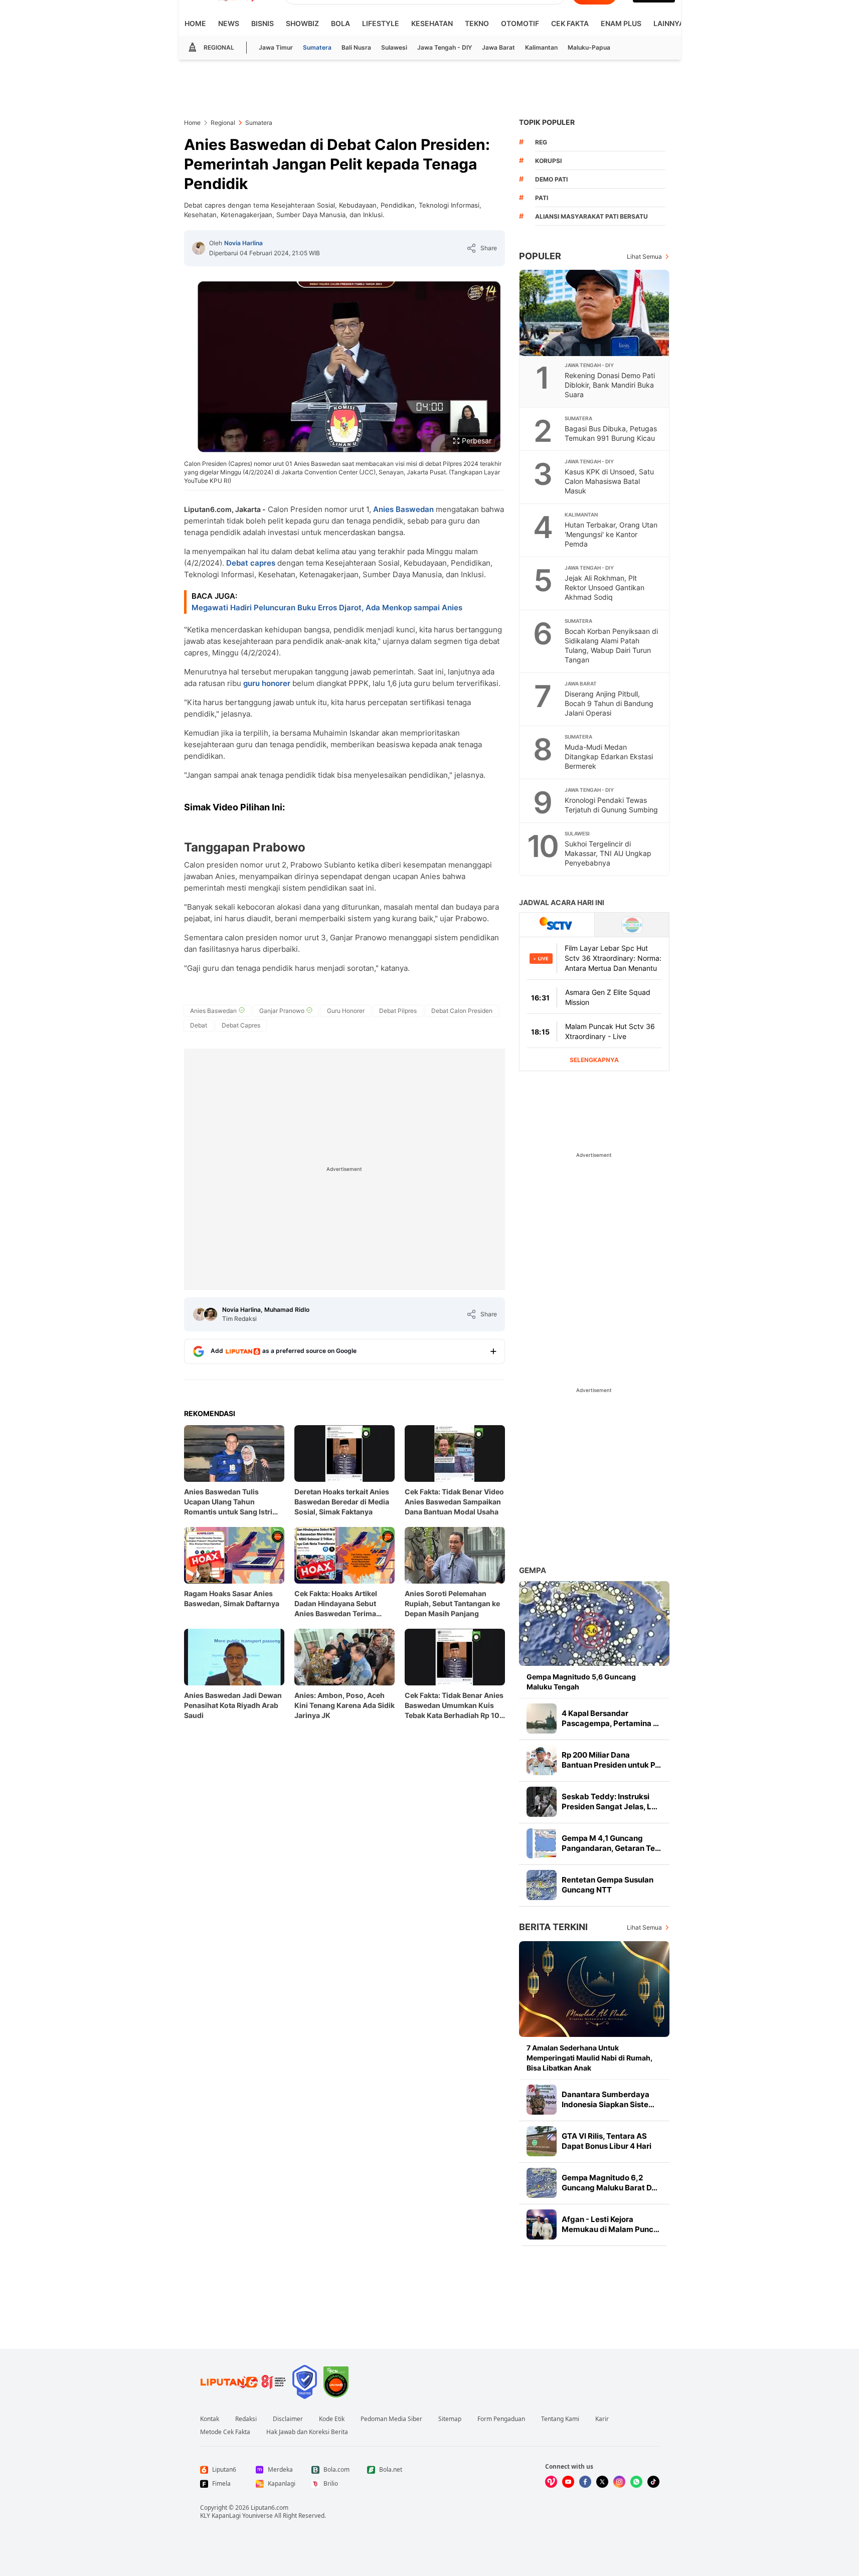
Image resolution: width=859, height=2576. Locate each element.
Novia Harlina (243, 243)
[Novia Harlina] (199, 248)
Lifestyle (381, 23)
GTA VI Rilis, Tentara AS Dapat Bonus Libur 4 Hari (607, 2141)
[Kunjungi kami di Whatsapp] (636, 2482)
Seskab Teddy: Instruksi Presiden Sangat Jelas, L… (610, 1801)
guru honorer (267, 683)
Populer (540, 256)
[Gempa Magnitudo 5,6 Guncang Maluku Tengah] (594, 1623)
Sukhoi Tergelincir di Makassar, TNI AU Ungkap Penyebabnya (608, 853)
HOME (195, 23)
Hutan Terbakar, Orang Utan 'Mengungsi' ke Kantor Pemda (611, 534)
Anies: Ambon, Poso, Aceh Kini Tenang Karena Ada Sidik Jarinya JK (345, 1705)
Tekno (477, 23)
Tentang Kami (560, 2419)
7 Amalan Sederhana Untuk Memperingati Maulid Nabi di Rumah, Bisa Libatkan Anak (589, 2058)
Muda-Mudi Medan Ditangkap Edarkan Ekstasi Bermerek (609, 756)
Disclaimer (288, 2419)
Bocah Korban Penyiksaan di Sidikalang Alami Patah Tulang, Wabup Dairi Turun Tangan (611, 645)
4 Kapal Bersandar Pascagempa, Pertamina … (610, 1718)
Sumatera (317, 47)
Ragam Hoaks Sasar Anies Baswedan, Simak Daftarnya (232, 1598)
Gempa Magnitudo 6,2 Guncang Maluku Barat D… (610, 2183)
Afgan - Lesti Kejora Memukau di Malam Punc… (611, 2224)
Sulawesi (394, 47)
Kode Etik (332, 2419)
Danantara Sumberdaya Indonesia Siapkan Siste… (608, 2099)
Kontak (210, 2419)
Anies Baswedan (403, 509)
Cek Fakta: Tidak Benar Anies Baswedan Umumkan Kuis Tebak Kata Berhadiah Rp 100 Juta (455, 1706)
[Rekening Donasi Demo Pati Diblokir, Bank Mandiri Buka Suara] (595, 313)
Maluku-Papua (589, 47)
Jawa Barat (498, 47)
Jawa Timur (276, 47)
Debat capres (251, 563)
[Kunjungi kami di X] (602, 2482)
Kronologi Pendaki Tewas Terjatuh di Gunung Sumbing (611, 805)
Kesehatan (432, 23)
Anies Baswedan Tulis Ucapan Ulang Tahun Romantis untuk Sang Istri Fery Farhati (228, 1502)
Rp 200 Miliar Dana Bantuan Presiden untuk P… (611, 1760)
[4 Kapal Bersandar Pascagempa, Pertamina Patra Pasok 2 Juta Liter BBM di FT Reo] (542, 1719)
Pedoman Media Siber (391, 2419)
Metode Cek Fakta (225, 2432)
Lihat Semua (644, 256)
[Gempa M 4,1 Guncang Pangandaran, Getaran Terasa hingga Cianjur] (542, 1843)
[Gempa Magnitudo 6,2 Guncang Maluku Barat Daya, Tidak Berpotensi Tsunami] (542, 2183)
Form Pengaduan (501, 2419)
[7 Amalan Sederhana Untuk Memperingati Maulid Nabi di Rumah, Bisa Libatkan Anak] (594, 1989)
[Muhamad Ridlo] (211, 1314)
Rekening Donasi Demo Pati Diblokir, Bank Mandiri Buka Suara (610, 385)
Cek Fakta (570, 23)
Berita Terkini (553, 1927)
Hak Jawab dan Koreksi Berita (307, 2432)
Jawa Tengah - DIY (445, 47)
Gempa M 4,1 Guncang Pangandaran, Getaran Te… (611, 1843)
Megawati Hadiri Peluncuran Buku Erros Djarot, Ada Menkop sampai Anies (327, 608)
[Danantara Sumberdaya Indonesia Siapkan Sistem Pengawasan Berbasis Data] (542, 2100)
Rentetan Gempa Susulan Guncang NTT (608, 1885)
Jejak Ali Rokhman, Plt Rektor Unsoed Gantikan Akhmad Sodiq (605, 587)
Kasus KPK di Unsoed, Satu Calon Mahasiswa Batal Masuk (609, 481)
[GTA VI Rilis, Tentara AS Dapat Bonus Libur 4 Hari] (542, 2141)
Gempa (533, 1570)
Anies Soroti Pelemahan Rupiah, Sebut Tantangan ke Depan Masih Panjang (452, 1603)
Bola (340, 23)
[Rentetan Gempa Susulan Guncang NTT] (542, 1885)
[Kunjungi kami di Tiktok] (653, 2482)
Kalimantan (541, 47)
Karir (602, 2419)
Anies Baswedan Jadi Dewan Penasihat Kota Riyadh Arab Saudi (233, 1705)
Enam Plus (621, 23)
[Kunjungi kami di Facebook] (585, 2482)
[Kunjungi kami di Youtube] (568, 2482)
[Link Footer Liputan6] (243, 2382)
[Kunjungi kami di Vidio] (551, 2482)
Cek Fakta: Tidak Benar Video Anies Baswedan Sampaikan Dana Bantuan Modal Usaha (454, 1502)
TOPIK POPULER (547, 122)
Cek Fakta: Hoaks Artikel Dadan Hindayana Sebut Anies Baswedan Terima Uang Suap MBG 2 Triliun (337, 1604)
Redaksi (246, 2419)
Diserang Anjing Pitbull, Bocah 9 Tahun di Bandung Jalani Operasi (609, 703)
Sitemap (450, 2419)
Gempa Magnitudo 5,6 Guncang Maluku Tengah (581, 1682)
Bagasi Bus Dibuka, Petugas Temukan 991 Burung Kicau (611, 433)
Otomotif (520, 23)
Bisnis (263, 23)
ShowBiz (302, 23)
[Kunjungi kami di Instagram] (619, 2482)
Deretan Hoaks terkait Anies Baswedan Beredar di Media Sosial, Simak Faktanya (342, 1502)
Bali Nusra (356, 47)
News (229, 23)
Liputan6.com (270, 2508)
